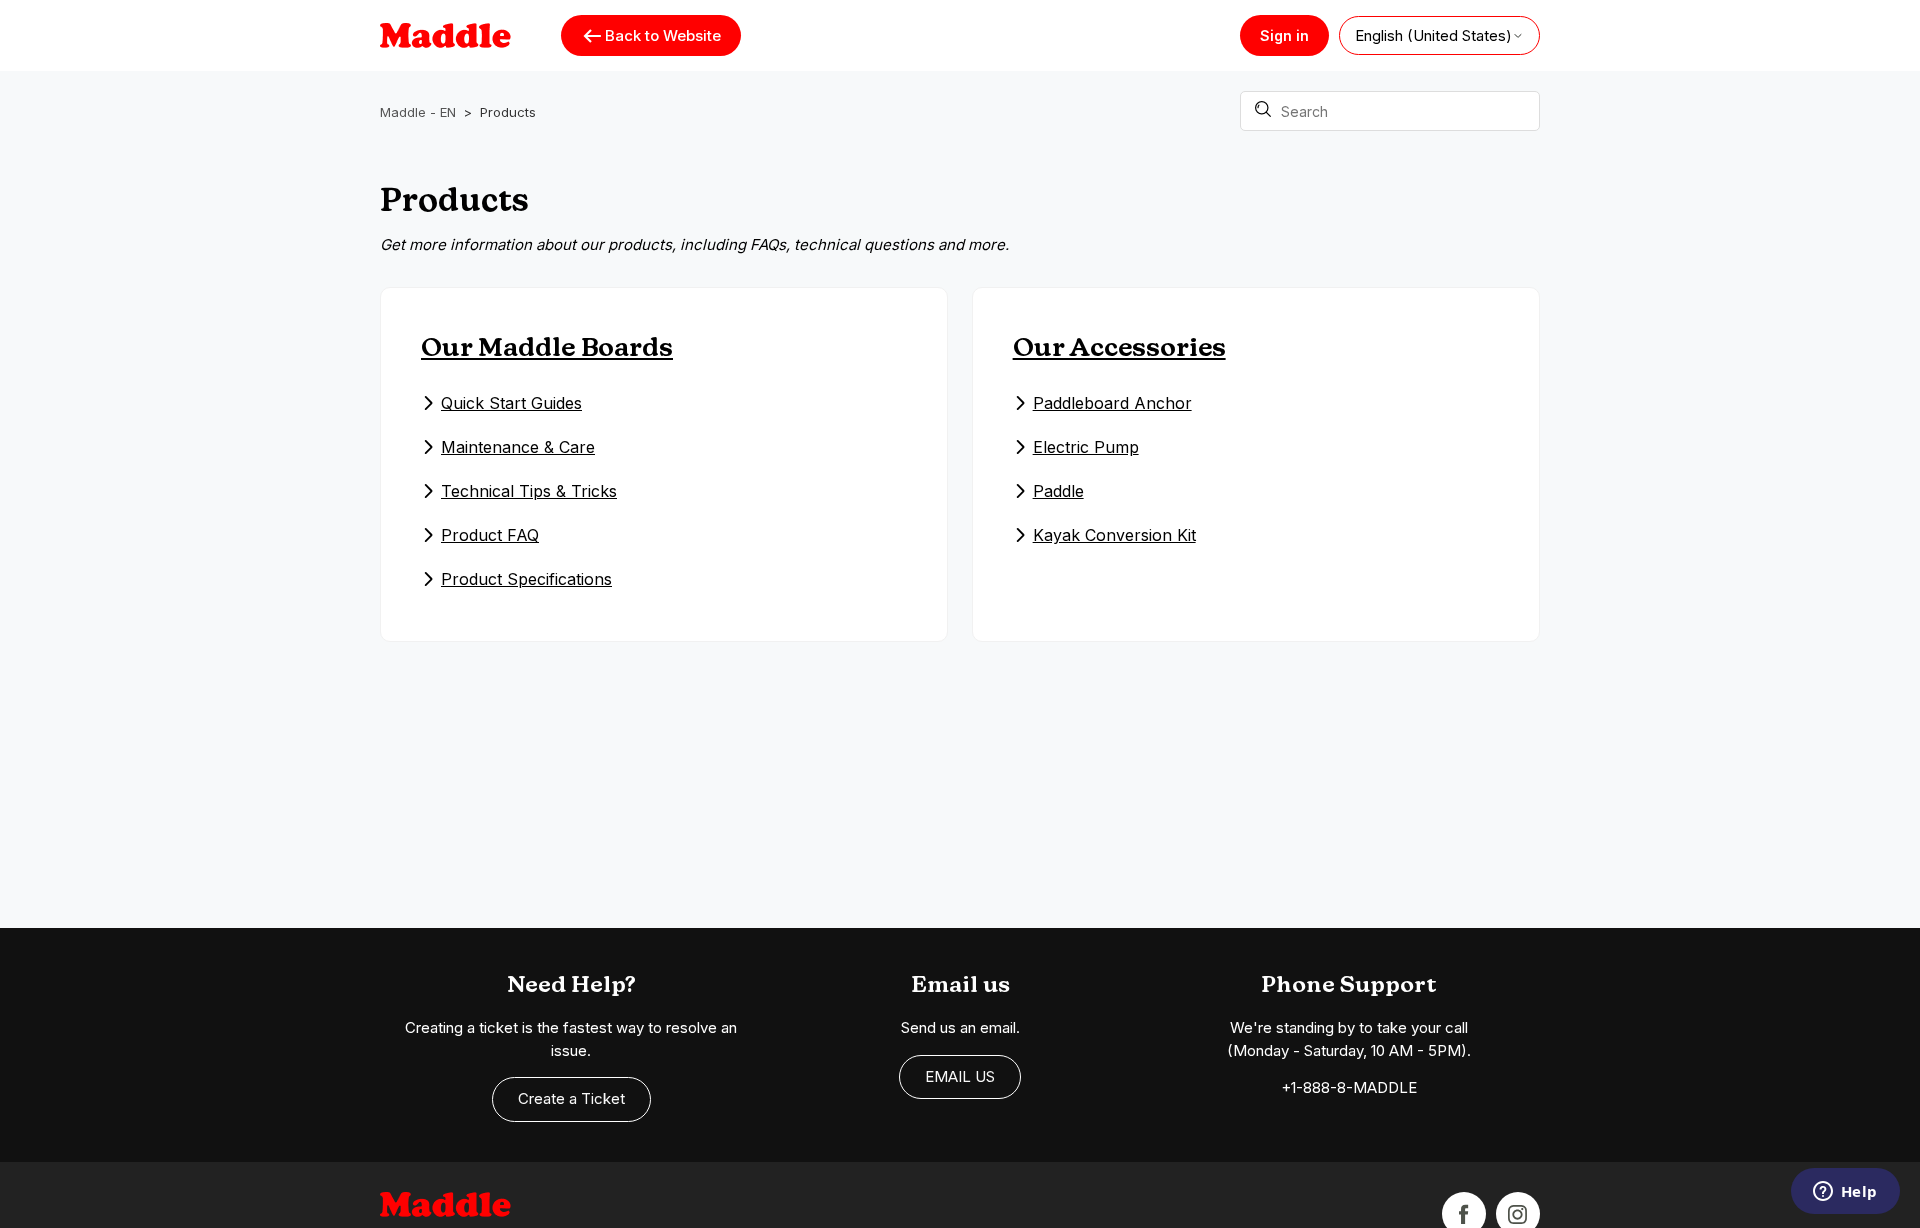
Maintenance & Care (518, 447)
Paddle (1058, 491)
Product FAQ (490, 535)
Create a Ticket (571, 1098)
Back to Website (663, 35)
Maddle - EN (418, 112)
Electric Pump (1086, 447)
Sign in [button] (1284, 35)
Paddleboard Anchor (1112, 403)
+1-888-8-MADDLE (1349, 1087)
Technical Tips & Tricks (529, 491)
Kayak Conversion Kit (1114, 535)
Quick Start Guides (511, 403)
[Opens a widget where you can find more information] (1845, 1193)
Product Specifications (526, 579)
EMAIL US (960, 1076)
